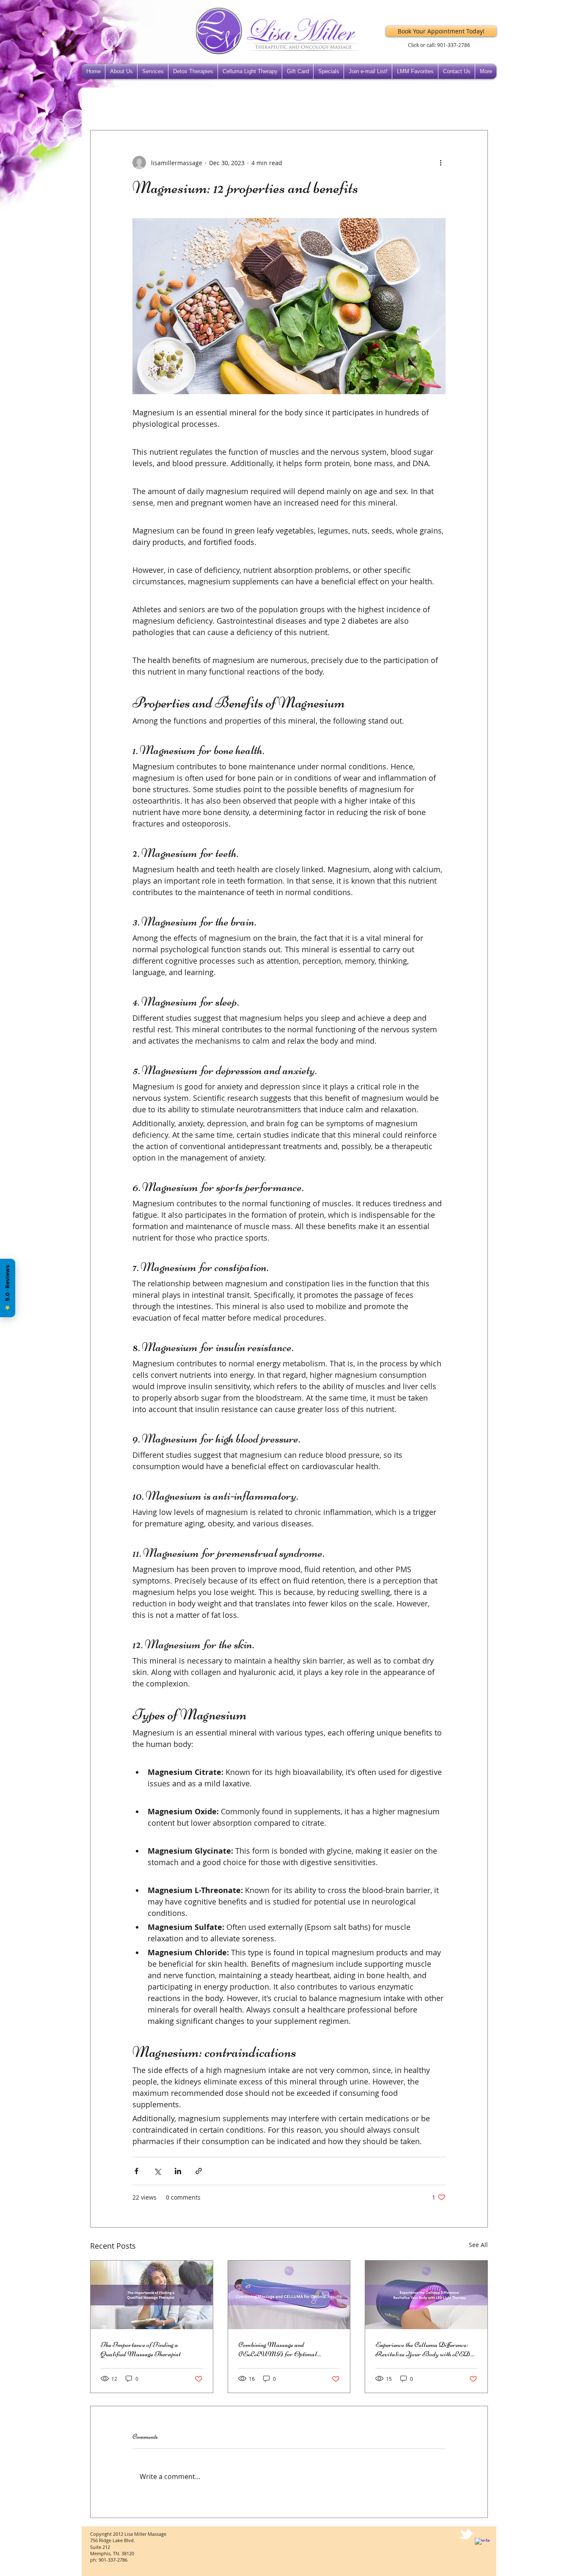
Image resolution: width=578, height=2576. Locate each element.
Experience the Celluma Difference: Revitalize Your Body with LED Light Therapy (423, 2349)
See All (478, 2245)
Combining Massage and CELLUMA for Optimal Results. (278, 2349)
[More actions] (440, 163)
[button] (477, 105)
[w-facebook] (482, 2546)
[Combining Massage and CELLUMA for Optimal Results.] (289, 2295)
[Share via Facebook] (136, 2171)
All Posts (102, 104)
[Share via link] (199, 2171)
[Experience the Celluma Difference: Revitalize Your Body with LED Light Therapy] (426, 2295)
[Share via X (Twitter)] (157, 2171)
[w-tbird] (466, 2534)
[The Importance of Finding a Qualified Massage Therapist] (152, 2295)
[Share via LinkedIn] (178, 2171)
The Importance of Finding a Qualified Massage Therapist (141, 2349)
